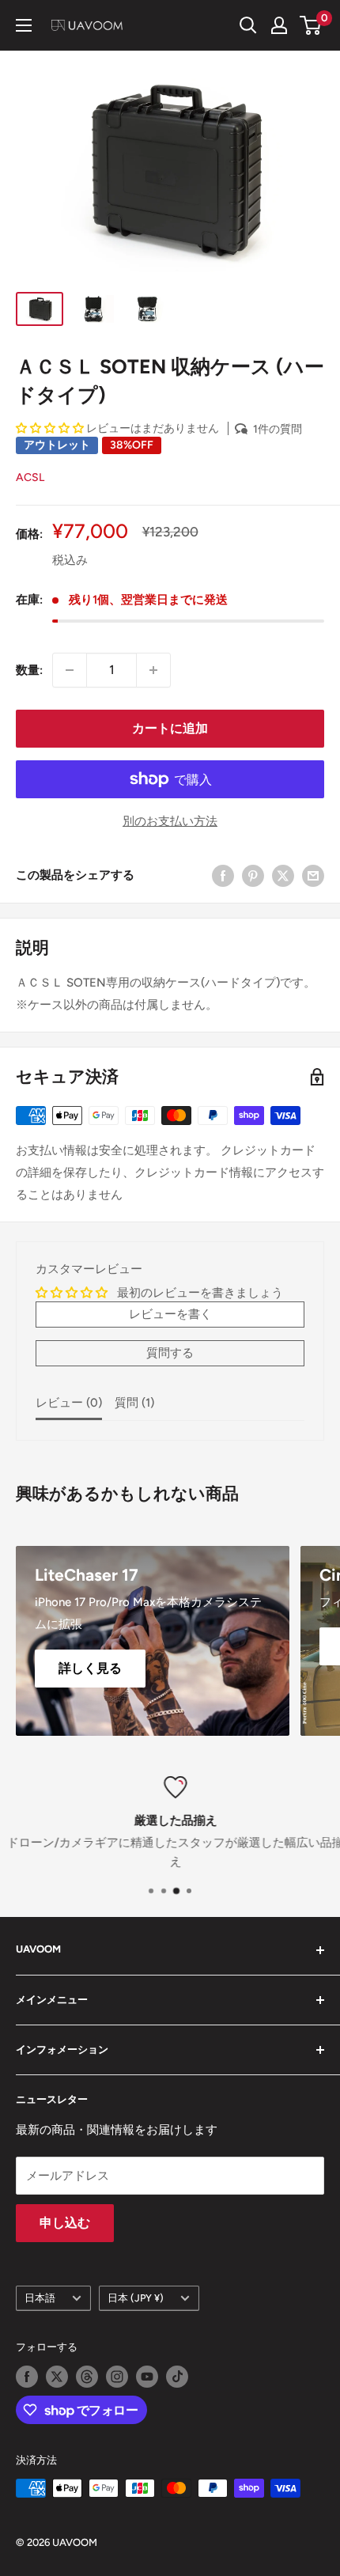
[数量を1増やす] (153, 670)
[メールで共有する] (313, 875)
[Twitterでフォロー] (57, 2377)
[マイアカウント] (279, 25)
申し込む (65, 2223)
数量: (29, 670)
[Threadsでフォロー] (87, 2377)
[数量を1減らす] (70, 670)
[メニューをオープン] (24, 25)
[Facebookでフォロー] (27, 2377)
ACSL (30, 477)
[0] (311, 25)
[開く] (248, 25)
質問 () (134, 1403)
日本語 (40, 2298)
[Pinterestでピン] (253, 875)
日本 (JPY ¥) (136, 2298)
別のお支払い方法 (170, 821)
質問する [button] (170, 1353)
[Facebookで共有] (223, 875)
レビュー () (69, 1403)
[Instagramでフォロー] (117, 2377)
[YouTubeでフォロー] (147, 2377)
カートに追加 (170, 728)
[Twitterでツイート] (283, 875)
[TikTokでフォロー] (177, 2377)
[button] (51, 428)
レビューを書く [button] (170, 1314)
